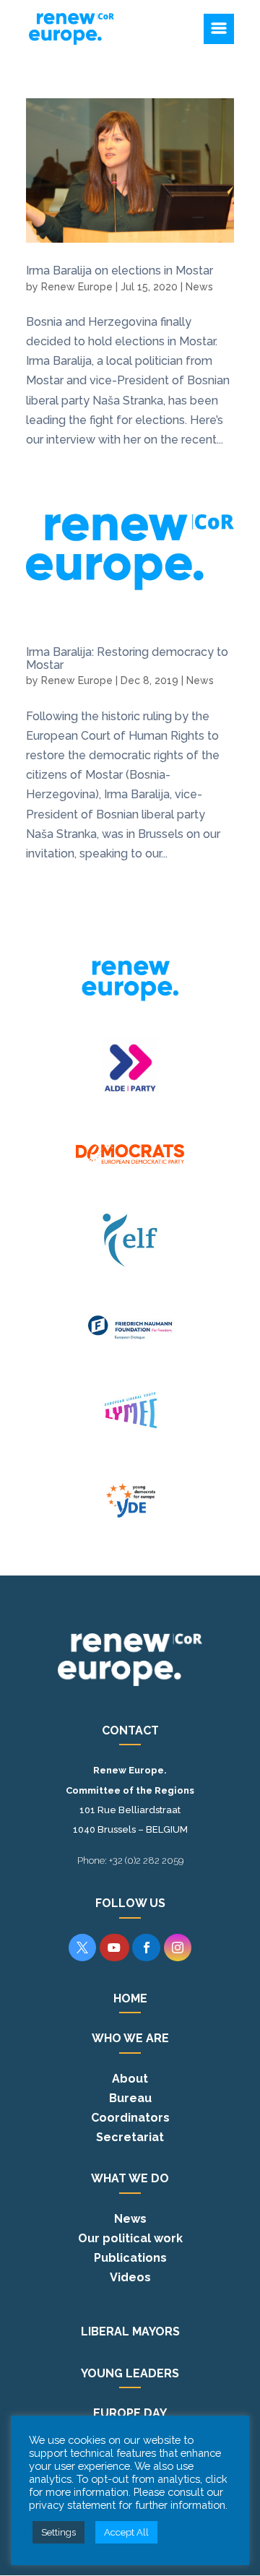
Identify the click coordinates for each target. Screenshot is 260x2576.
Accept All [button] (126, 2532)
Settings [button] (58, 2532)
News (199, 287)
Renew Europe (77, 287)
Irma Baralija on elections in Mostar (120, 271)
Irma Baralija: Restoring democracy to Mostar (127, 658)
